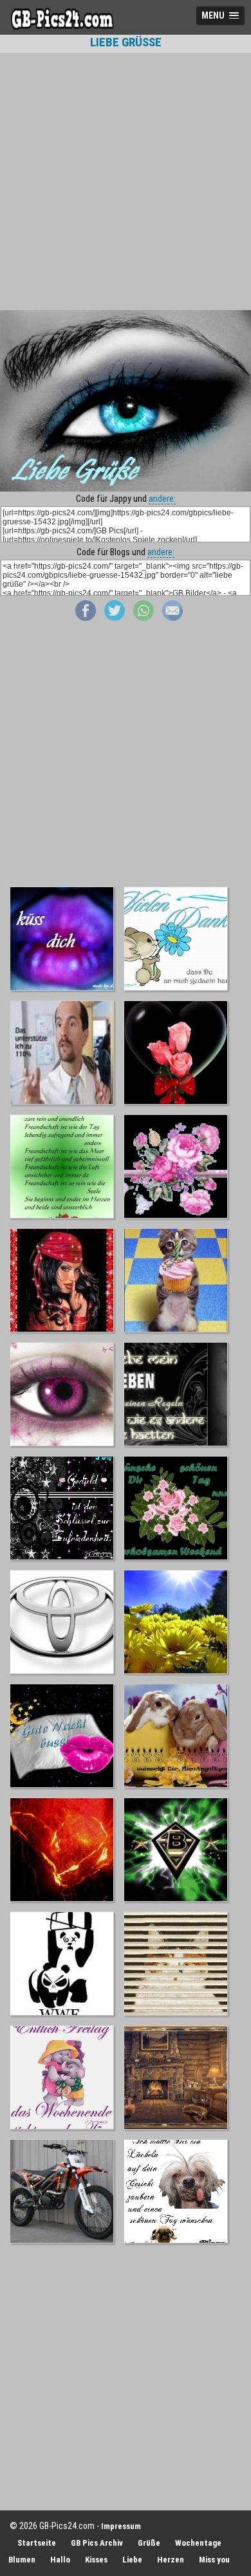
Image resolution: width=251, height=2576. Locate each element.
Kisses (96, 2560)
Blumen (22, 2560)
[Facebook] (86, 618)
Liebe (132, 2560)
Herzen (171, 2560)
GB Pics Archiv (97, 2543)
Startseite (37, 2543)
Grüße (149, 2543)
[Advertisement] (126, 181)
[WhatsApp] (144, 618)
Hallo (60, 2560)
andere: (162, 499)
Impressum (121, 2526)
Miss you (214, 2560)
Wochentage (198, 2543)
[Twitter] (115, 618)
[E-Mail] (172, 618)
